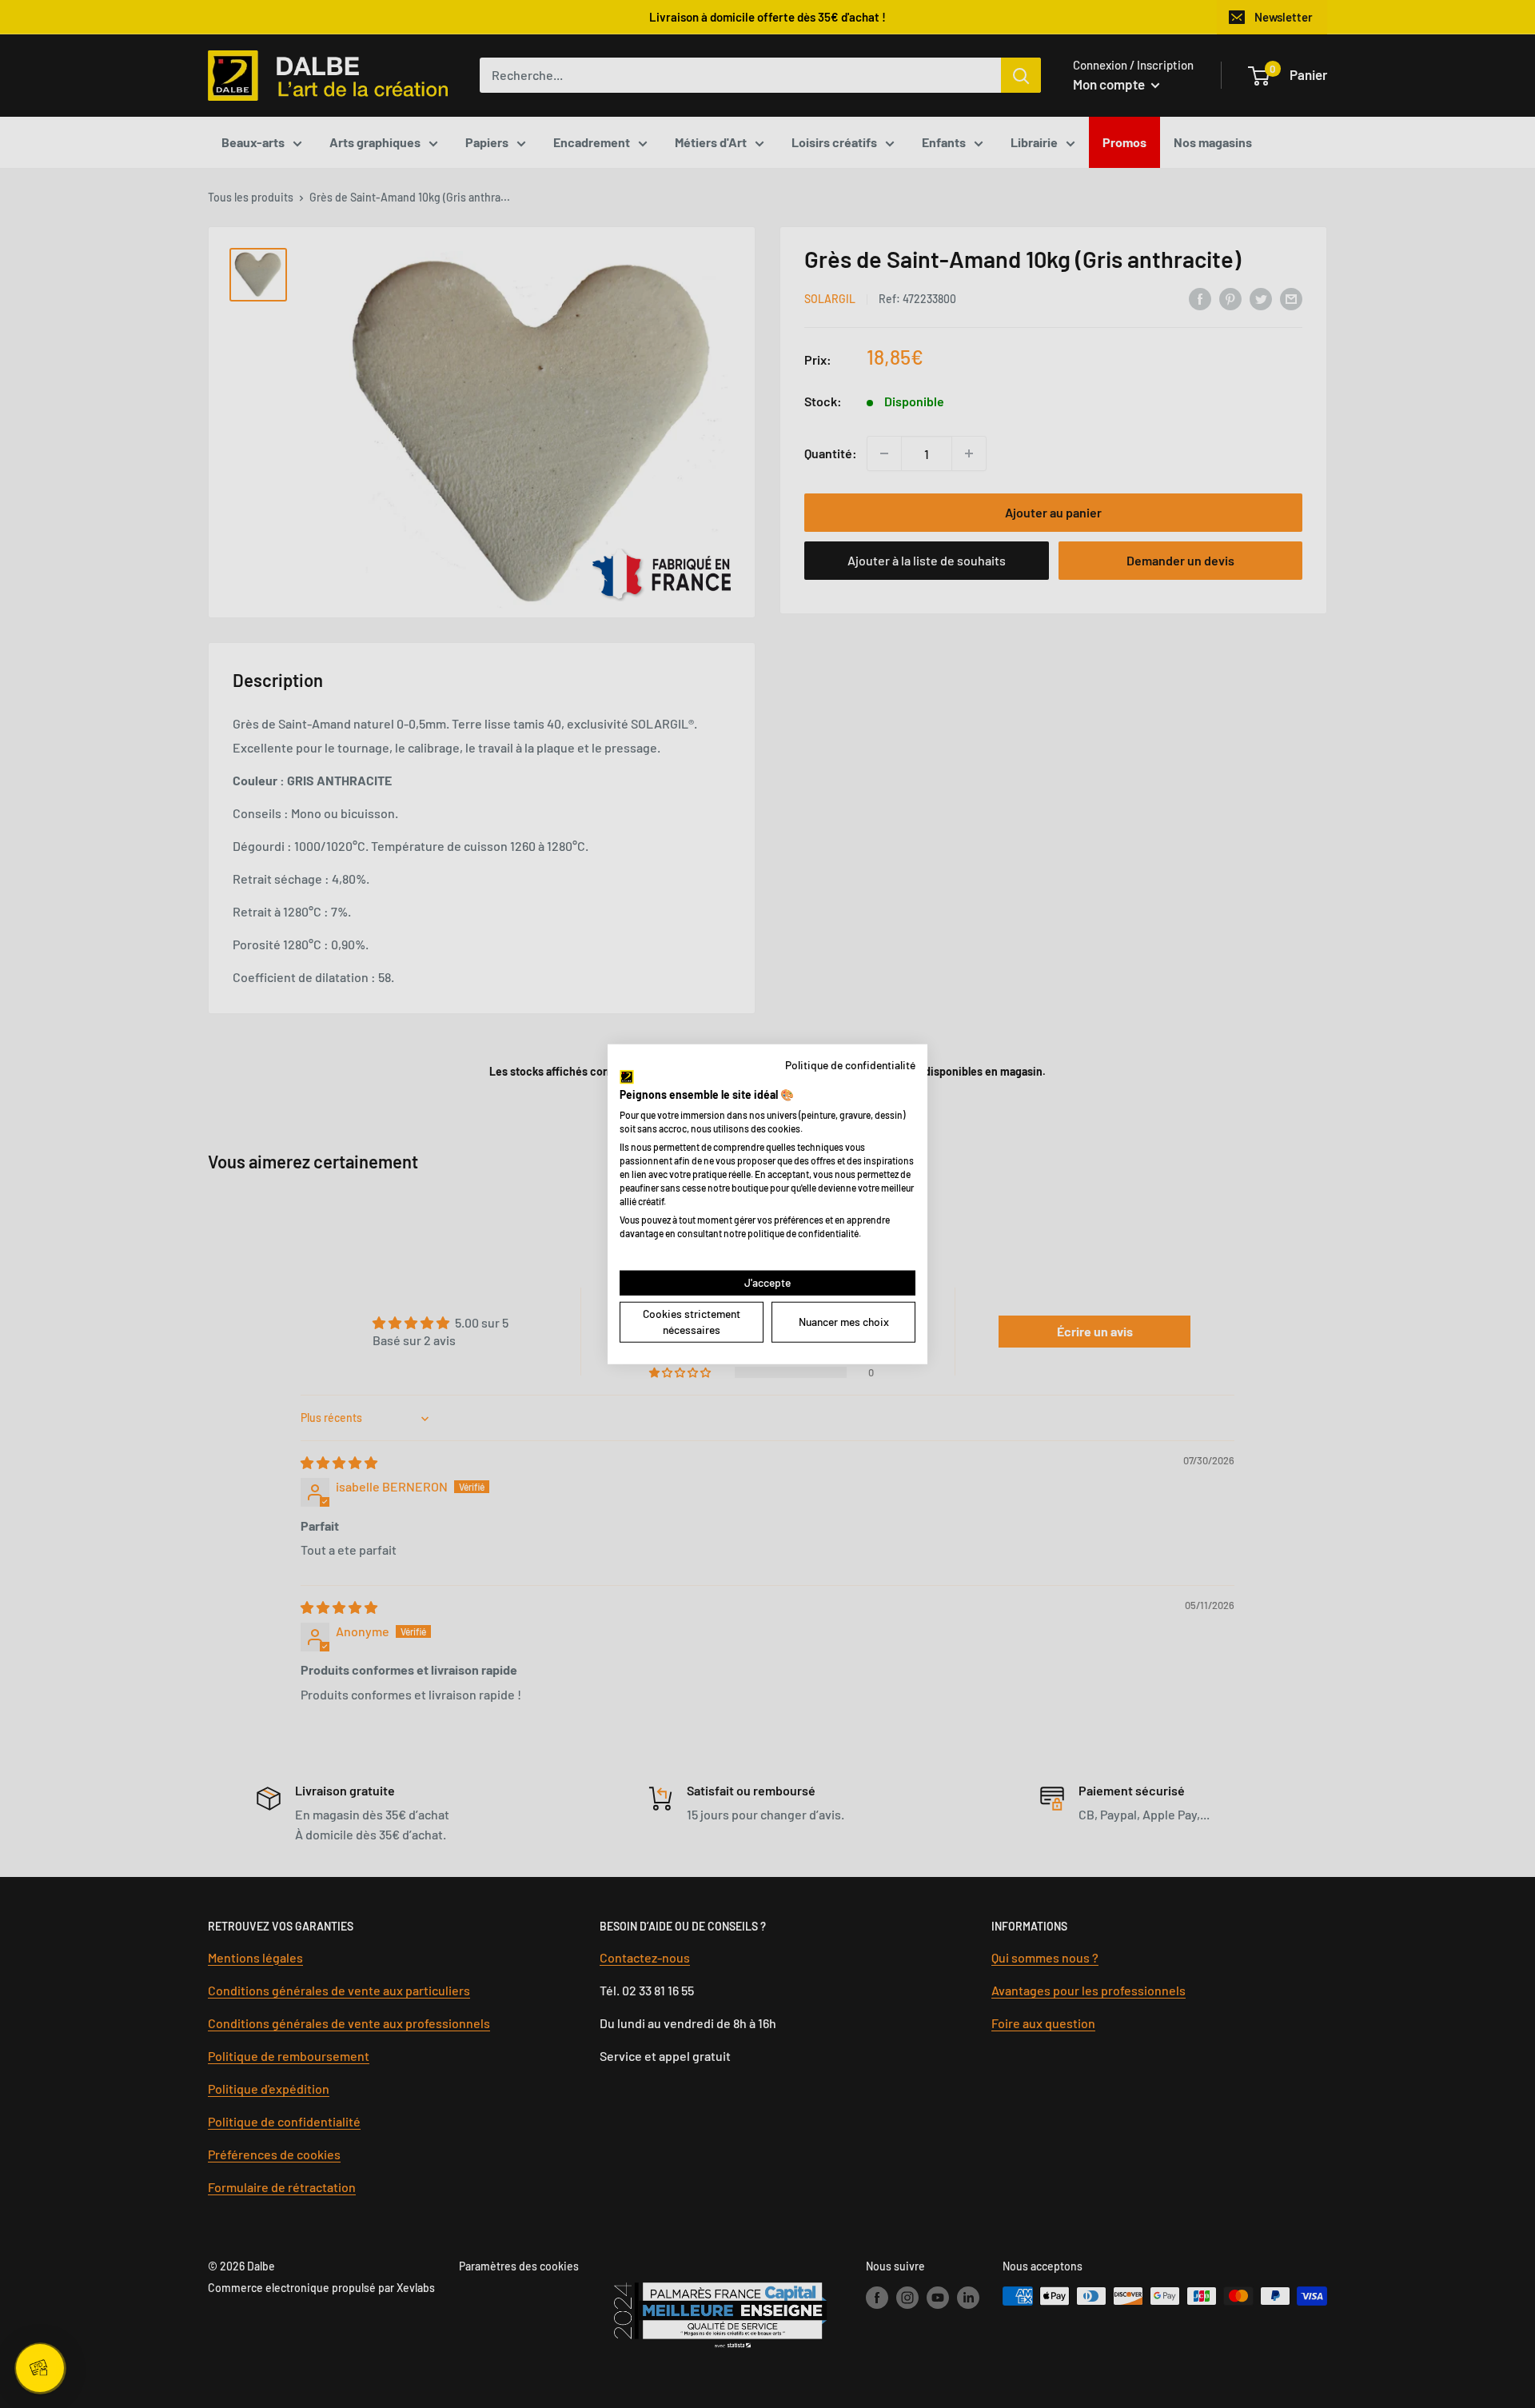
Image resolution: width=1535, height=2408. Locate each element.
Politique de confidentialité (850, 1064)
